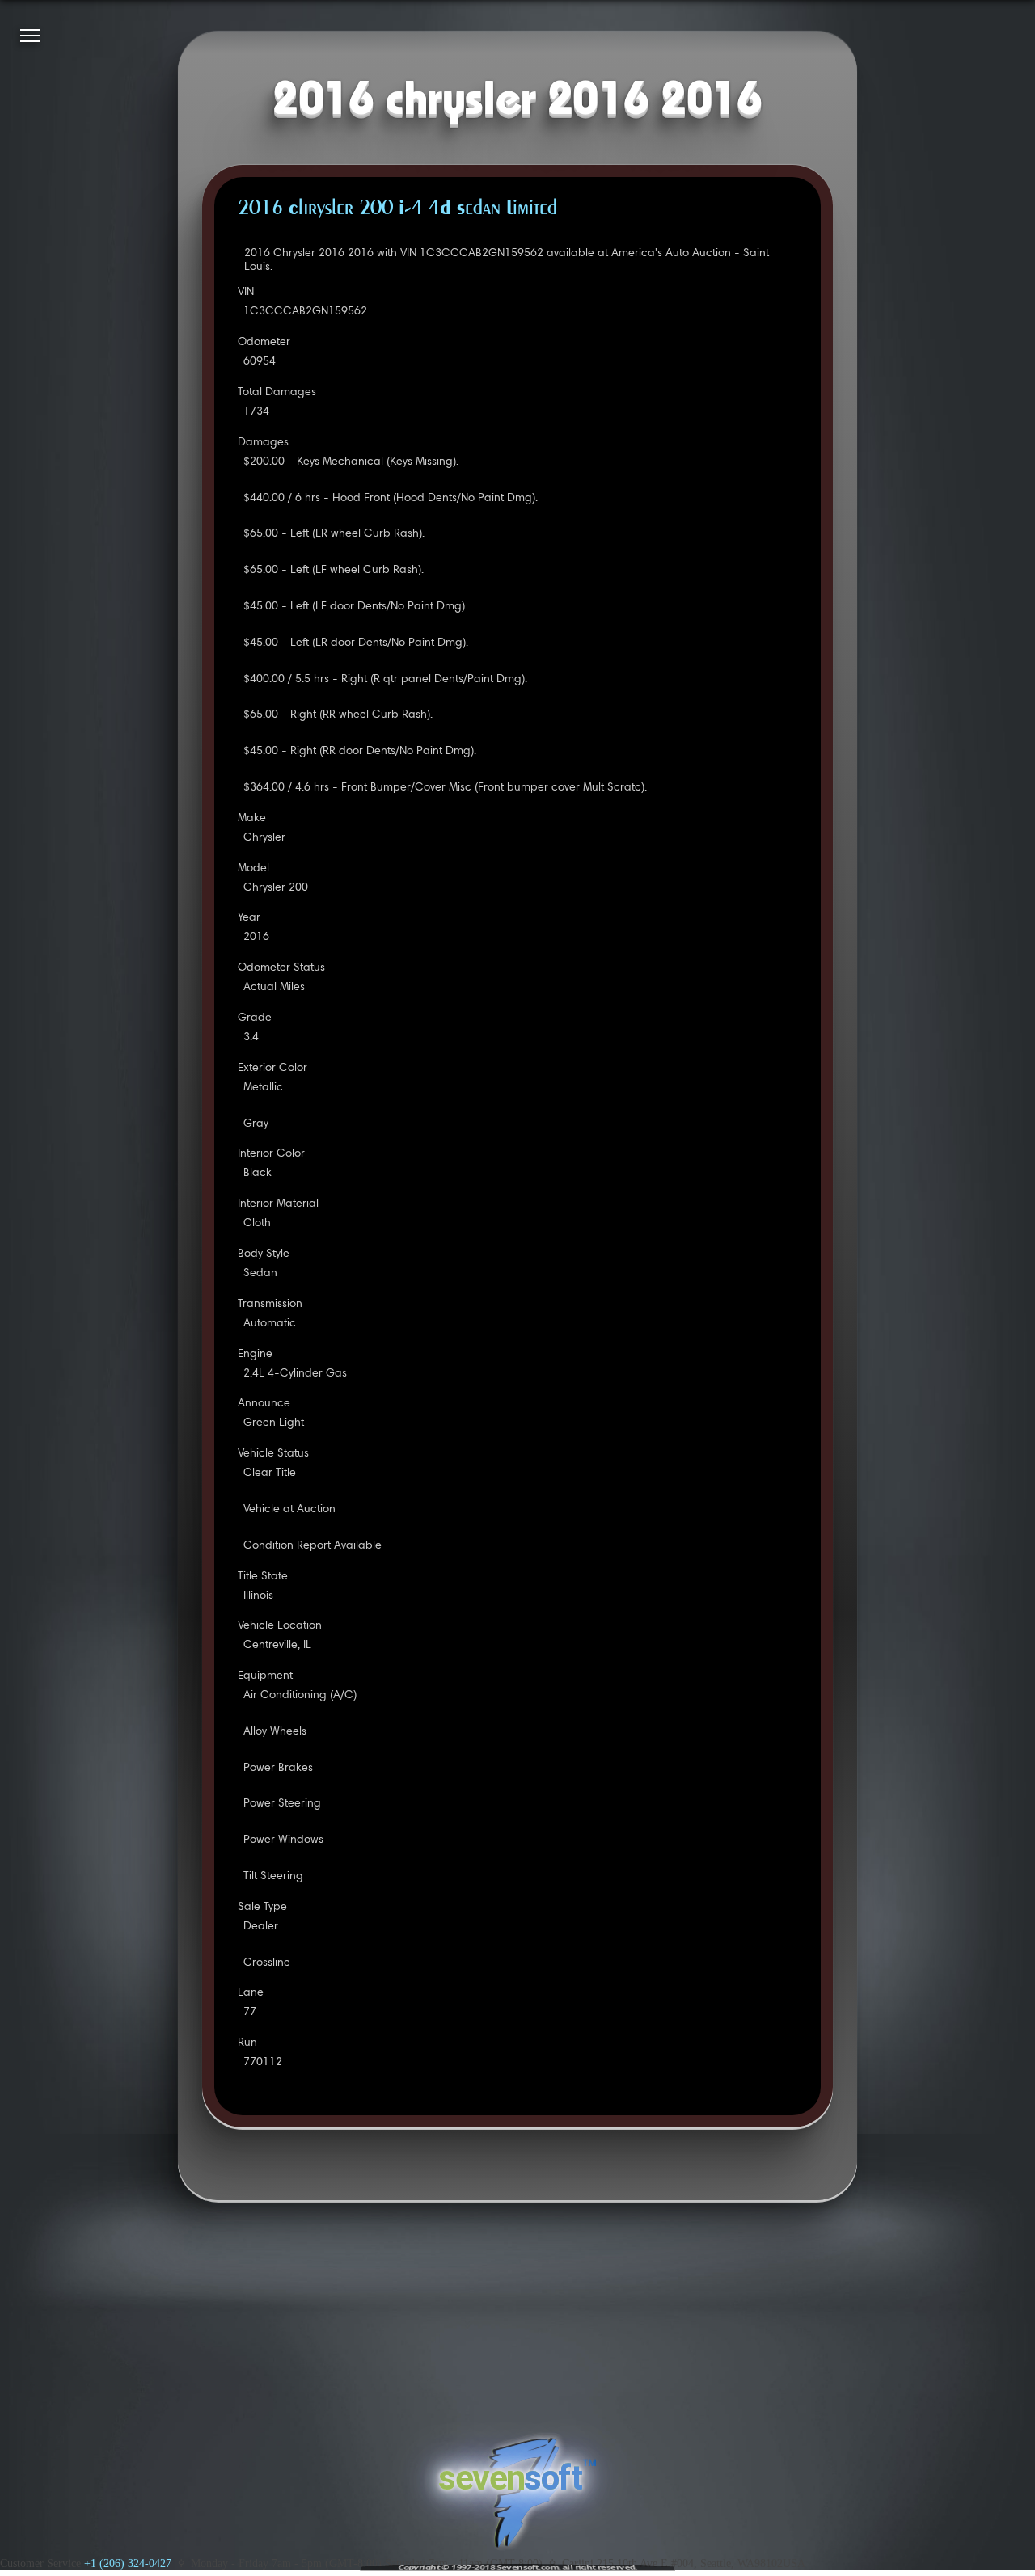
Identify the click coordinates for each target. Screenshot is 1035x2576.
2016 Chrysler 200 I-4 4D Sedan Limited (397, 209)
